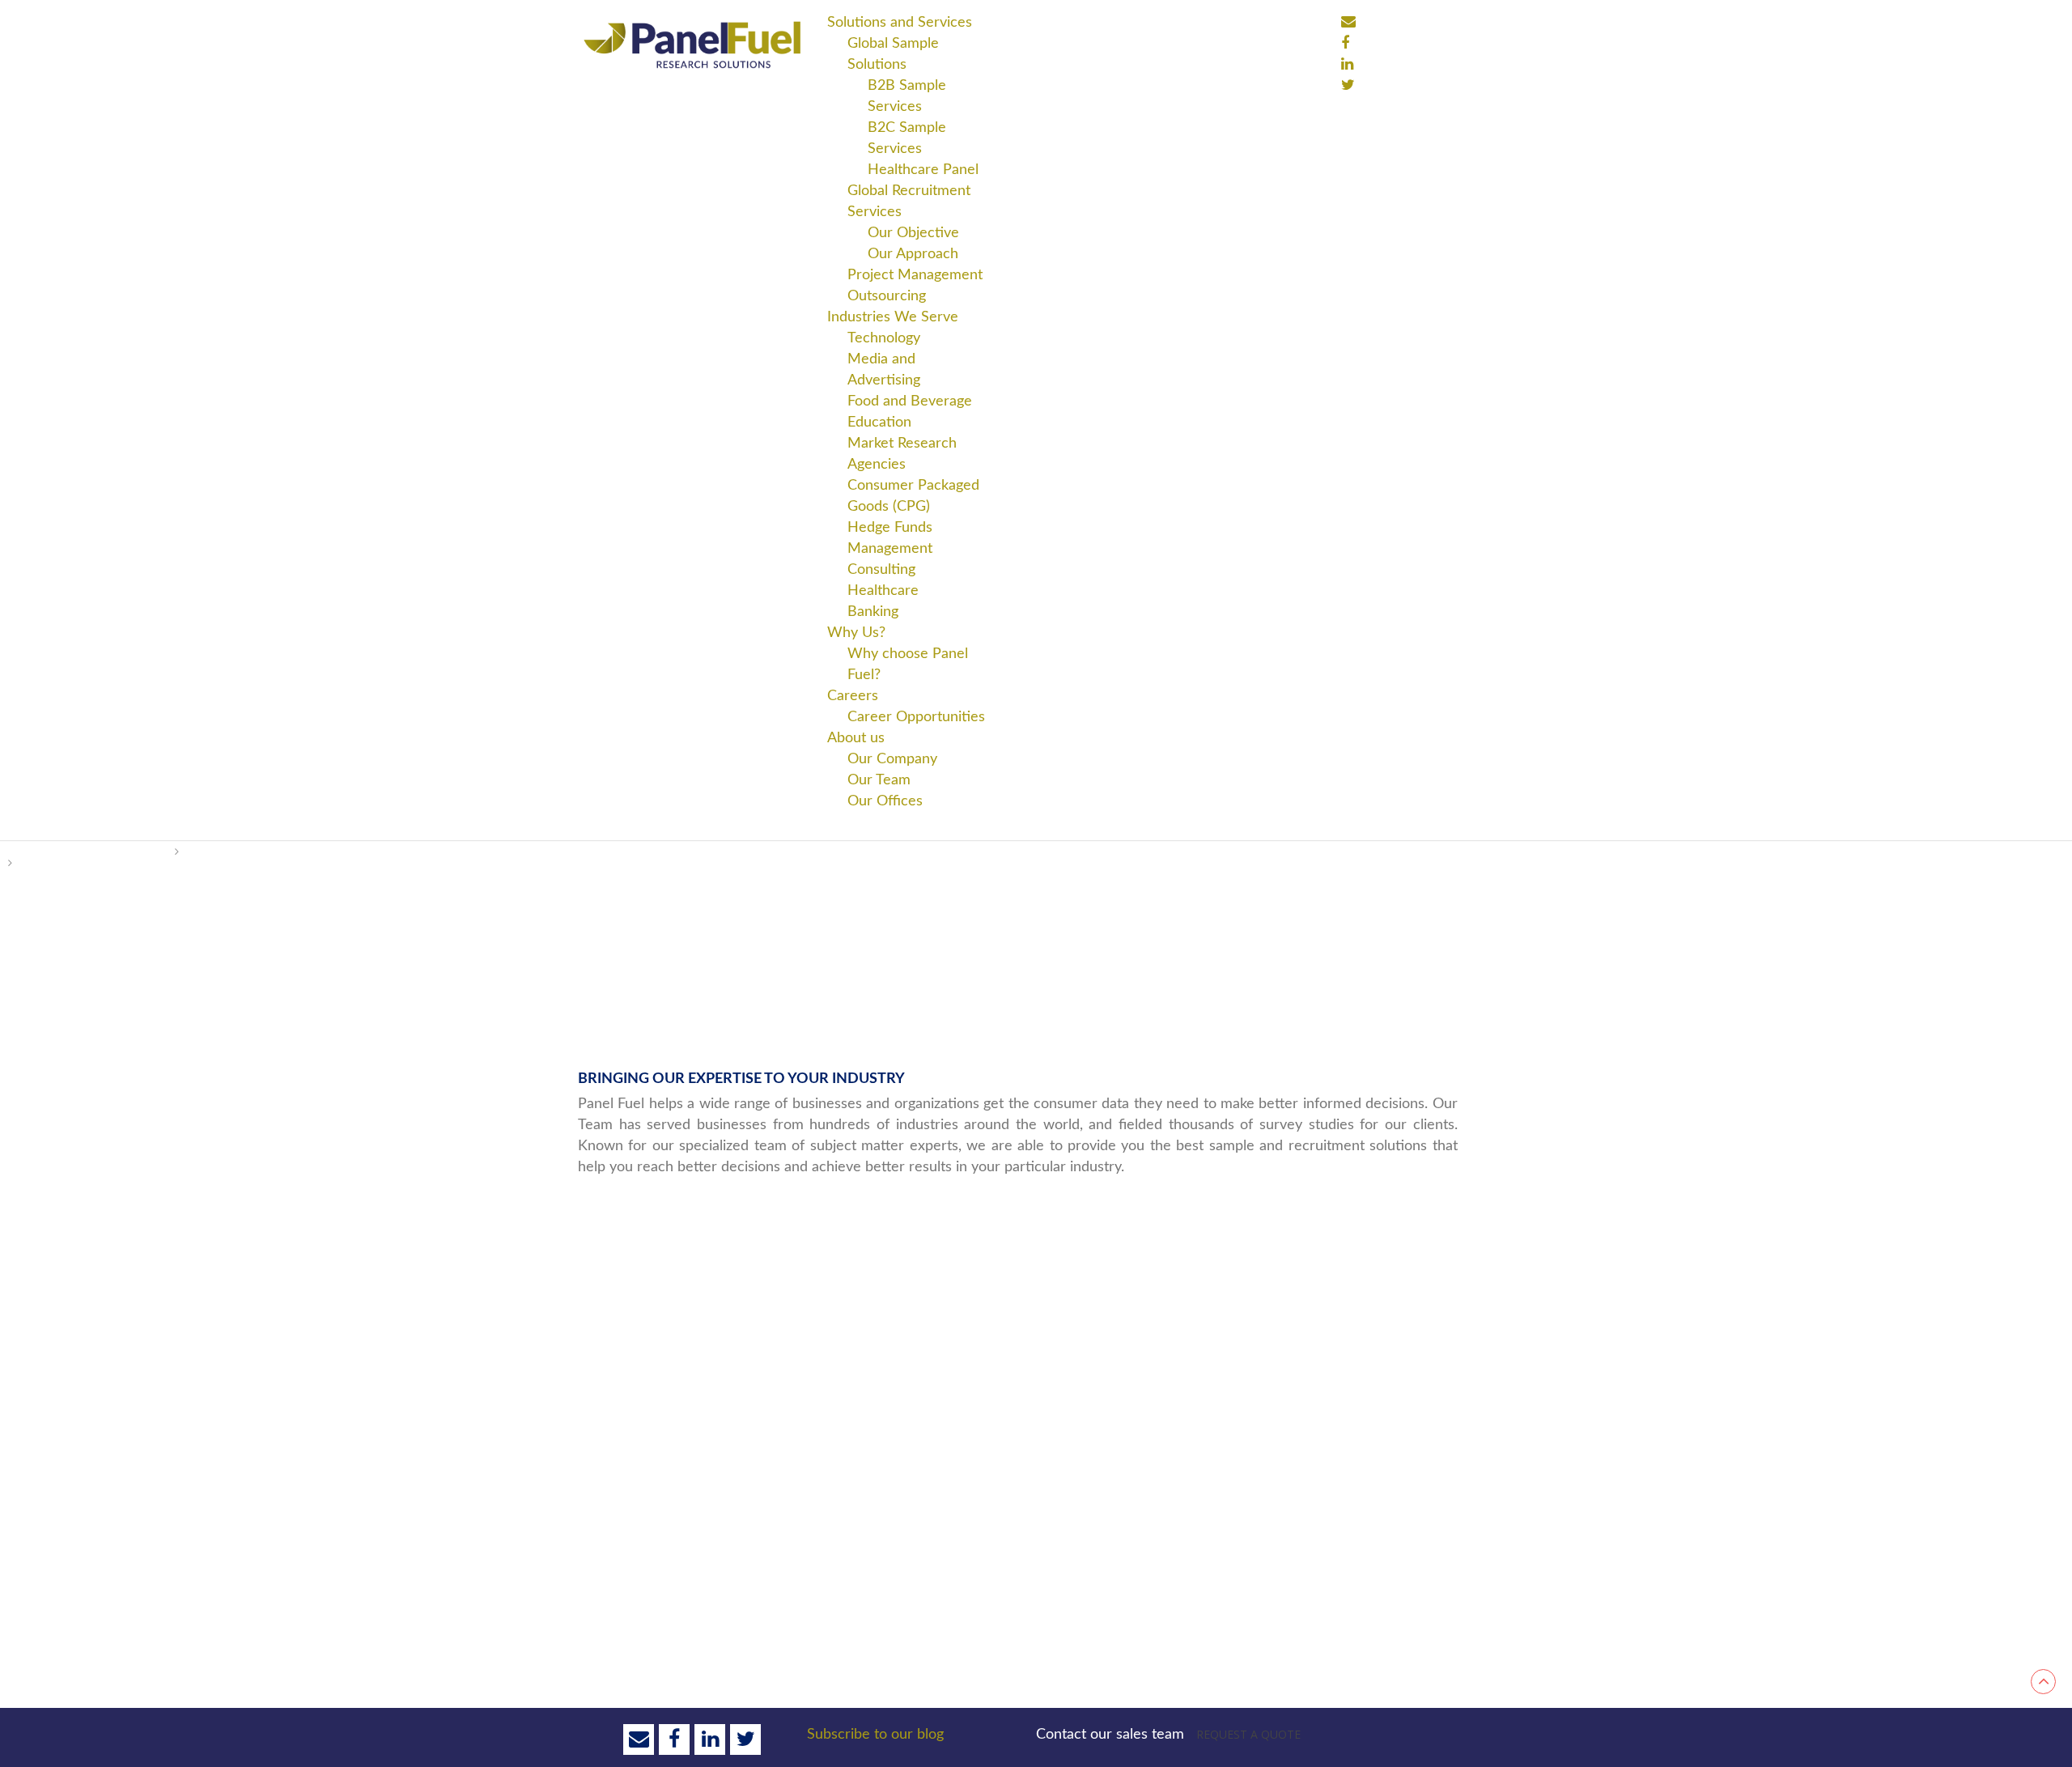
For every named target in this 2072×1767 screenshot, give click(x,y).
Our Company (892, 759)
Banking (873, 612)
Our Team (879, 780)
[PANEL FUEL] (692, 44)
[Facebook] (1348, 22)
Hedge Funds (890, 528)
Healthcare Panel (923, 170)
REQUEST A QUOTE (1248, 1734)
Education (879, 423)
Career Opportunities (916, 717)
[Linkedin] (1347, 64)
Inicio (34, 852)
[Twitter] (1348, 85)
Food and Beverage (910, 401)
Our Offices (885, 801)
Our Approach (913, 254)
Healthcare (883, 591)
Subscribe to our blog (875, 1735)
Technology (884, 338)
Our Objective (913, 233)
